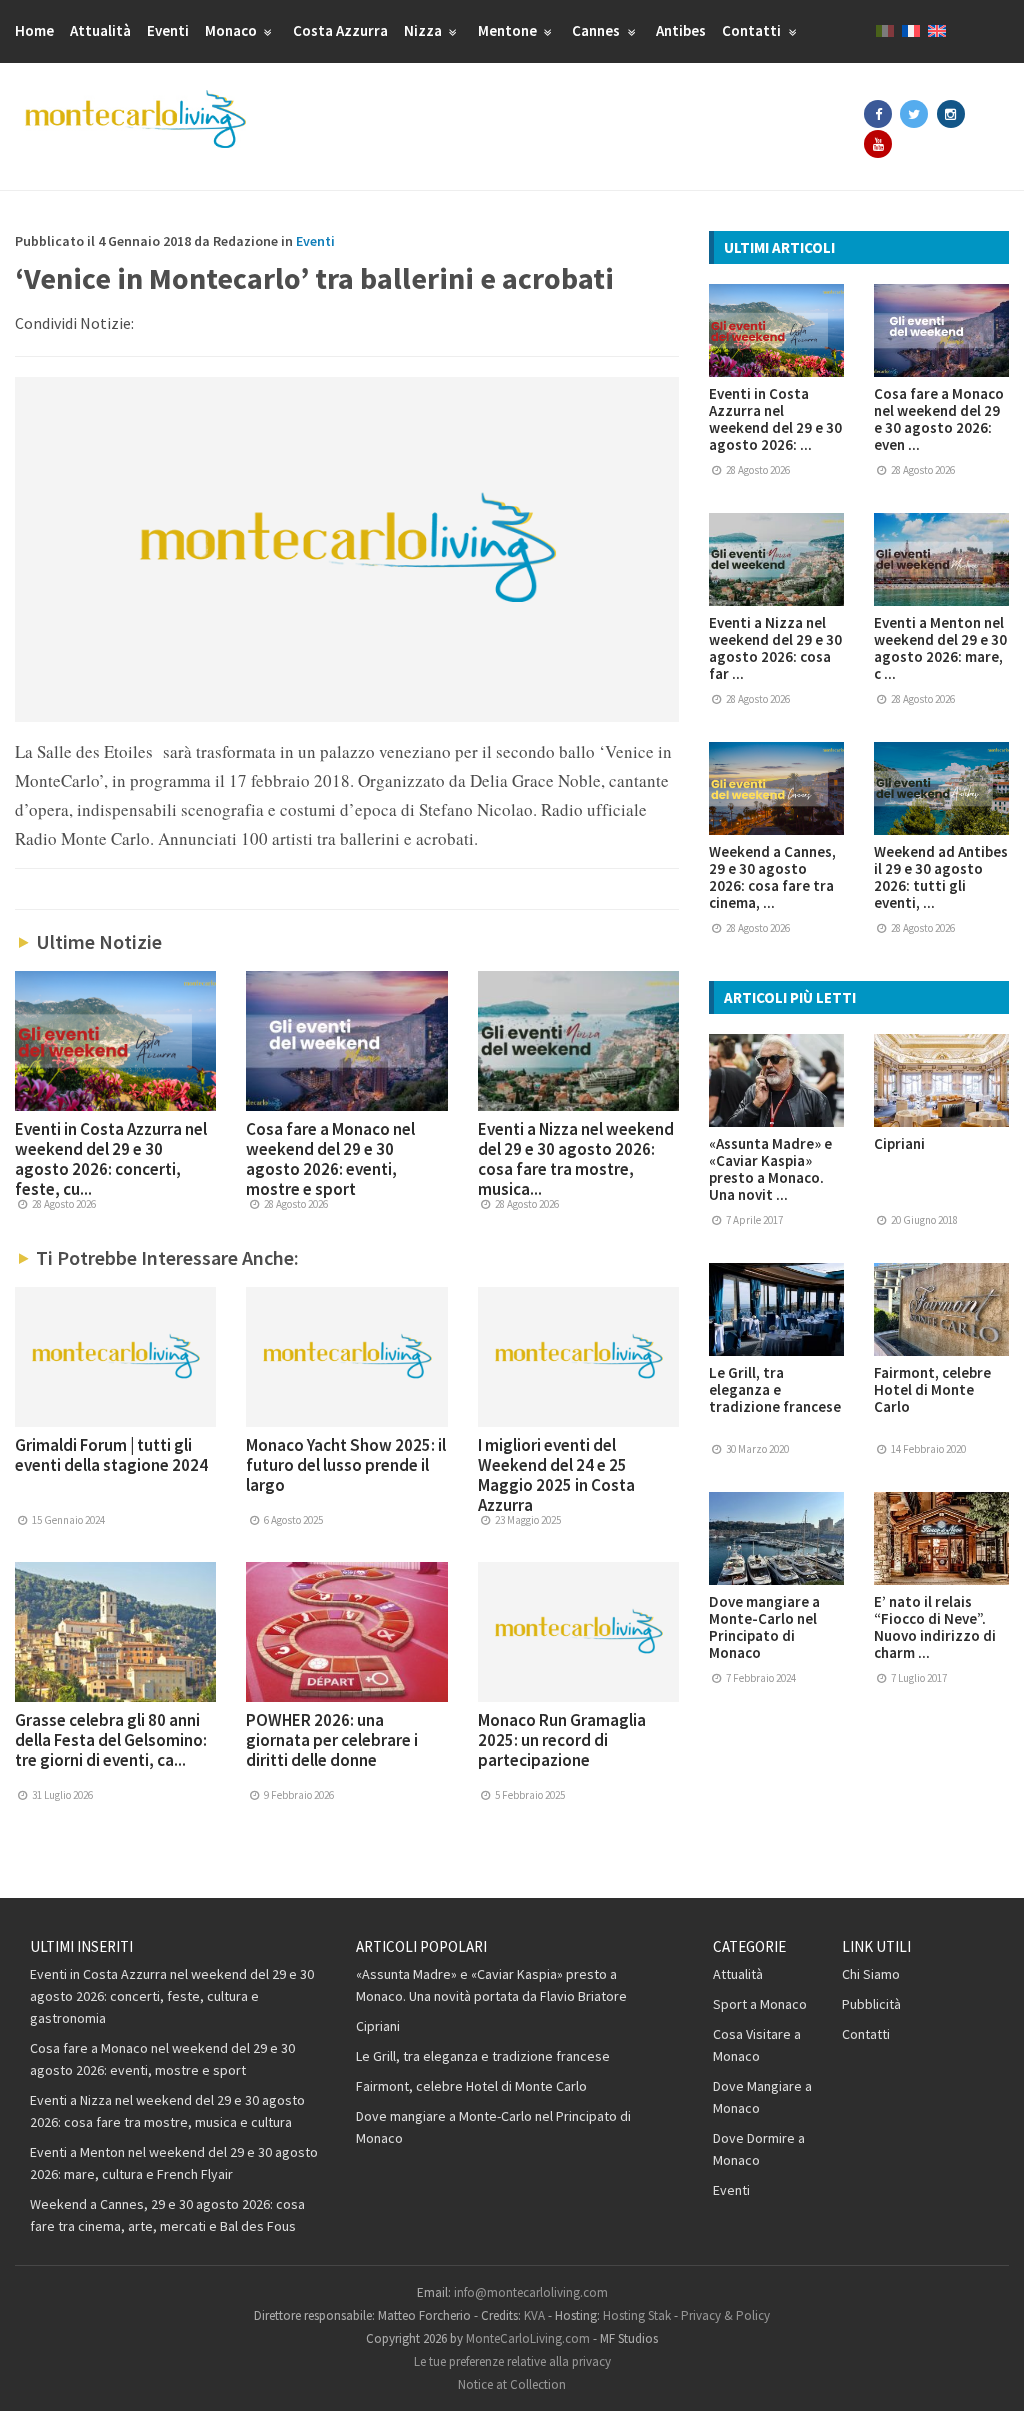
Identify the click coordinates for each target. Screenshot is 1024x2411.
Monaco (232, 30)
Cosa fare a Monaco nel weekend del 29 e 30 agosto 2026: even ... (939, 419)
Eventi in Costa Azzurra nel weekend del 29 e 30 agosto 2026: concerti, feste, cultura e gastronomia (172, 1996)
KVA (534, 2315)
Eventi (168, 30)
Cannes (597, 30)
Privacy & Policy (725, 2315)
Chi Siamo (871, 1974)
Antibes (681, 30)
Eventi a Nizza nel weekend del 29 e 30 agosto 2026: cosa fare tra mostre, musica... (576, 1159)
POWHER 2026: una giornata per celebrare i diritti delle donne (332, 1740)
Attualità (100, 30)
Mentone (509, 30)
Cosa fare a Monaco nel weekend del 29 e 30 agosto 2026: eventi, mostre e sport (330, 1159)
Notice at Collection (512, 2384)
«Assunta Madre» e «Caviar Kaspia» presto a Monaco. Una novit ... (770, 1169)
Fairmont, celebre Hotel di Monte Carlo (932, 1389)
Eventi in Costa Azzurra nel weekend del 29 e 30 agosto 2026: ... (775, 419)
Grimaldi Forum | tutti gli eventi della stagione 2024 (111, 1455)
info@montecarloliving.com (531, 2292)
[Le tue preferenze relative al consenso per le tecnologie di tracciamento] (989, 2376)
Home (34, 30)
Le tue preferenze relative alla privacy (512, 2361)
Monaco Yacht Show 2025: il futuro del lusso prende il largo (346, 1465)
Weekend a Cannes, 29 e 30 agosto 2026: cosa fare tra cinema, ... (772, 877)
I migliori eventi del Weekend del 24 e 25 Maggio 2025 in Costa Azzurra (556, 1475)
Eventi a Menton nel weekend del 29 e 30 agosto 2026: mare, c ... (940, 648)
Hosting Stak (637, 2315)
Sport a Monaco (760, 2004)
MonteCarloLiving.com (528, 2338)
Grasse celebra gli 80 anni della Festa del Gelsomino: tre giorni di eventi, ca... (111, 1740)
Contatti (753, 30)
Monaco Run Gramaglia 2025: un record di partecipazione (562, 1740)
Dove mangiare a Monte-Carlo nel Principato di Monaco (764, 1627)
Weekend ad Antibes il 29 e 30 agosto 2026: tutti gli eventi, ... (941, 877)
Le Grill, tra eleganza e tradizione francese (775, 1389)
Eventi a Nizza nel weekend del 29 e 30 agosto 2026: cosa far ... (775, 648)
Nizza (424, 30)
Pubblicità (871, 2004)
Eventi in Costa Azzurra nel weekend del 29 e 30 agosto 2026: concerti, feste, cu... (111, 1159)
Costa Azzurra (340, 30)
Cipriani (899, 1143)
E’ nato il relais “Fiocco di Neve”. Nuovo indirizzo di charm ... (935, 1627)
